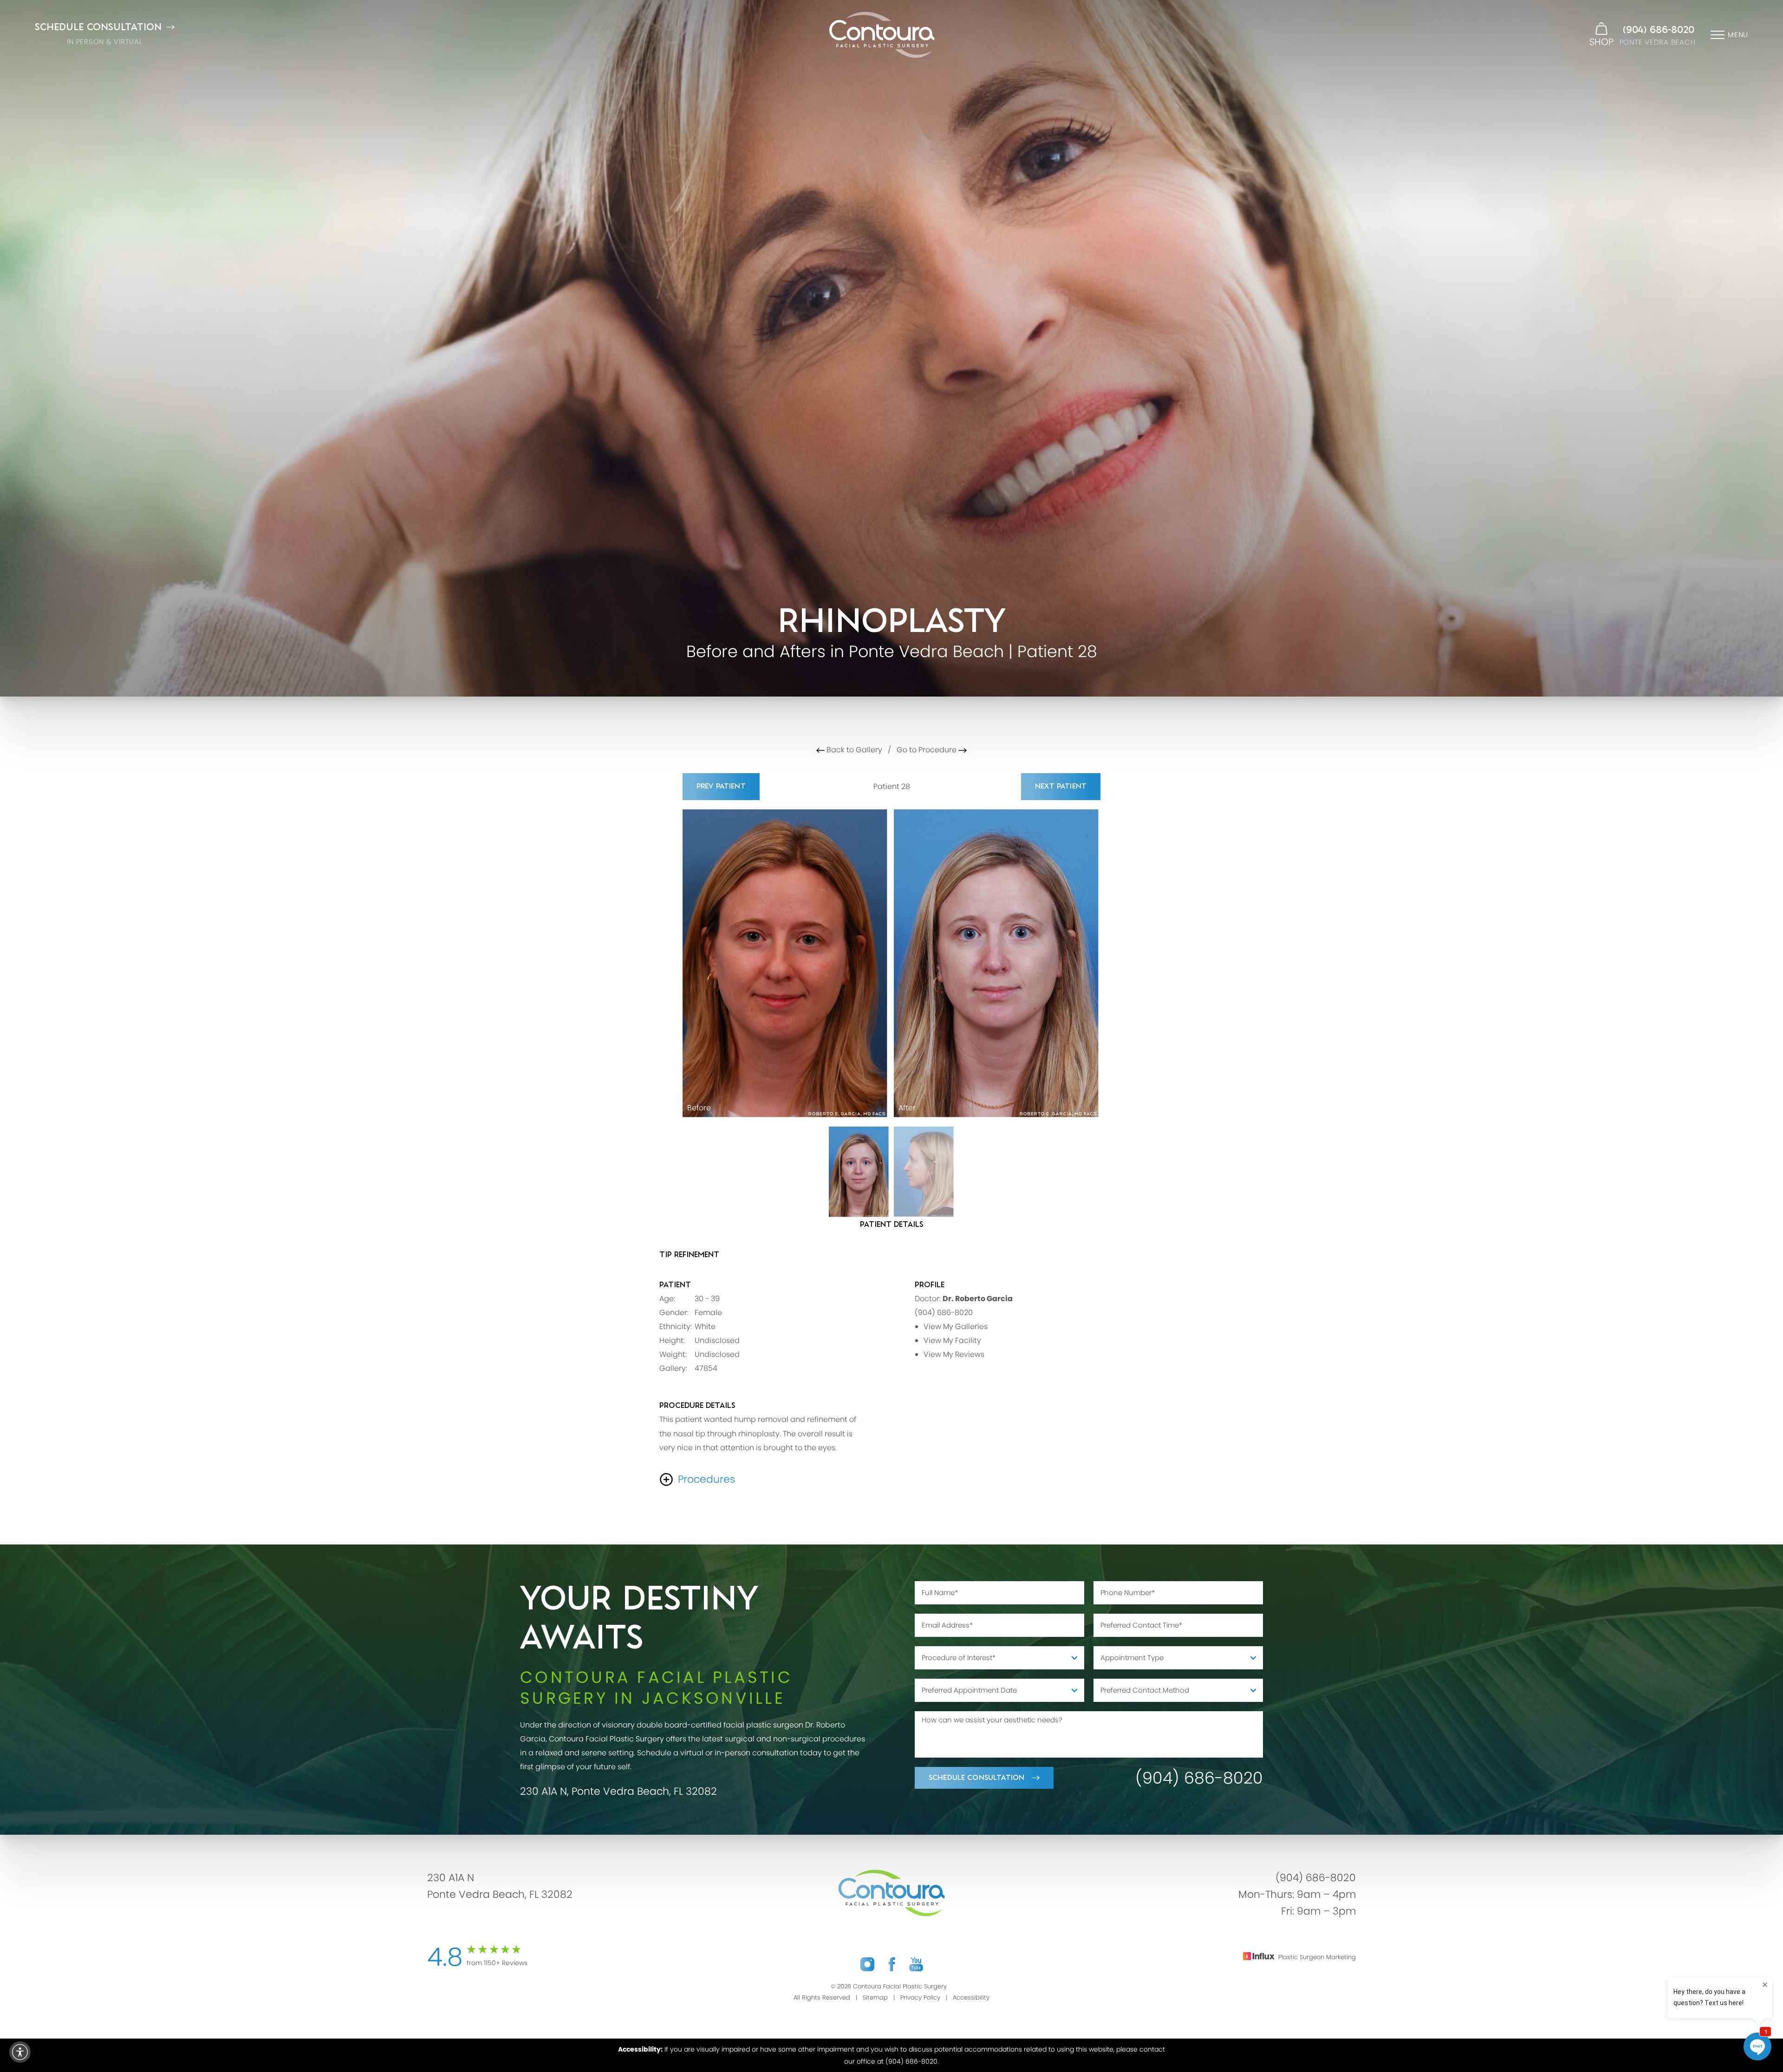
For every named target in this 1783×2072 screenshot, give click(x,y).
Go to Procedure (927, 750)
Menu (1738, 35)
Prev (721, 786)
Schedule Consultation (976, 1778)
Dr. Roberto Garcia (978, 1299)
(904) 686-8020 (1659, 30)
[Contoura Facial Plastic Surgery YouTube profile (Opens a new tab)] (916, 1964)
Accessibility (971, 1997)
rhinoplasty (759, 1434)
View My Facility (952, 1340)
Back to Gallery (853, 750)
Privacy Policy (920, 1997)
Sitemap (875, 1997)
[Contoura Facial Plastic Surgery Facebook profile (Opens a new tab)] (892, 1964)
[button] (20, 2052)
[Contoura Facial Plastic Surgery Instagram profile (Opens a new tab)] (867, 1964)
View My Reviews (954, 1354)
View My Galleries (956, 1326)
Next (1061, 786)
